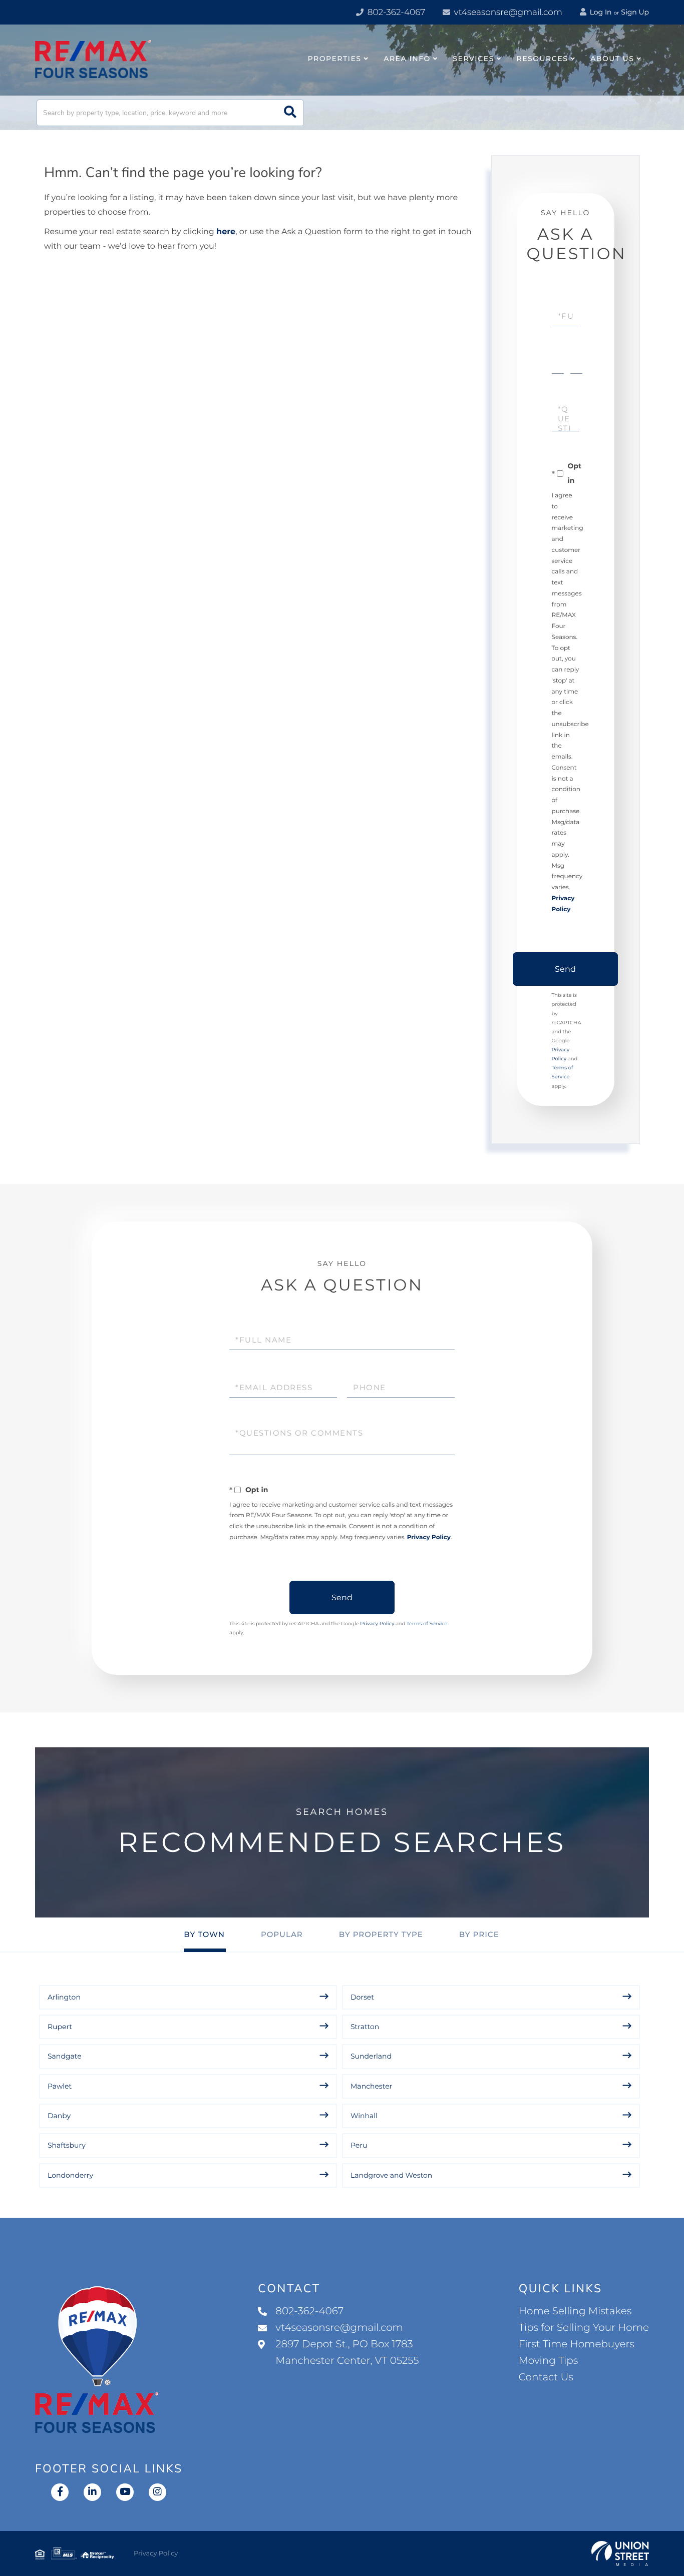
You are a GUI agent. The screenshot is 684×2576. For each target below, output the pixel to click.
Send (565, 969)
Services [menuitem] (473, 59)
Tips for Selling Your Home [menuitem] (584, 2328)
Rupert (60, 2027)
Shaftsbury (67, 2145)
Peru (359, 2145)
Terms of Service (427, 1624)
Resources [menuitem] (543, 59)
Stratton (365, 2027)
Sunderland (371, 2056)
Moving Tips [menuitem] (549, 2361)
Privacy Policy (429, 1537)
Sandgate (65, 2056)
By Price (479, 1934)
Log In (600, 12)
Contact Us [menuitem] (546, 2377)
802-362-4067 (395, 13)
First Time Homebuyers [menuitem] (577, 2344)
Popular (282, 1934)
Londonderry (70, 2175)
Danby (59, 2116)
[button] (290, 113)
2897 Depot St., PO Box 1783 (347, 2353)
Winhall (364, 2116)
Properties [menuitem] (335, 59)
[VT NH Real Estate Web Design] (620, 2553)
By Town (204, 1934)
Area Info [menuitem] (407, 59)
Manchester (371, 2086)
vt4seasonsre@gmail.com (507, 13)
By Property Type (381, 1934)
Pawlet (60, 2086)
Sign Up (635, 12)
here (226, 232)
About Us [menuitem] (612, 59)
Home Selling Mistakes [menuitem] (575, 2311)
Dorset (362, 1997)
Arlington (64, 1997)
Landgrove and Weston (391, 2175)
